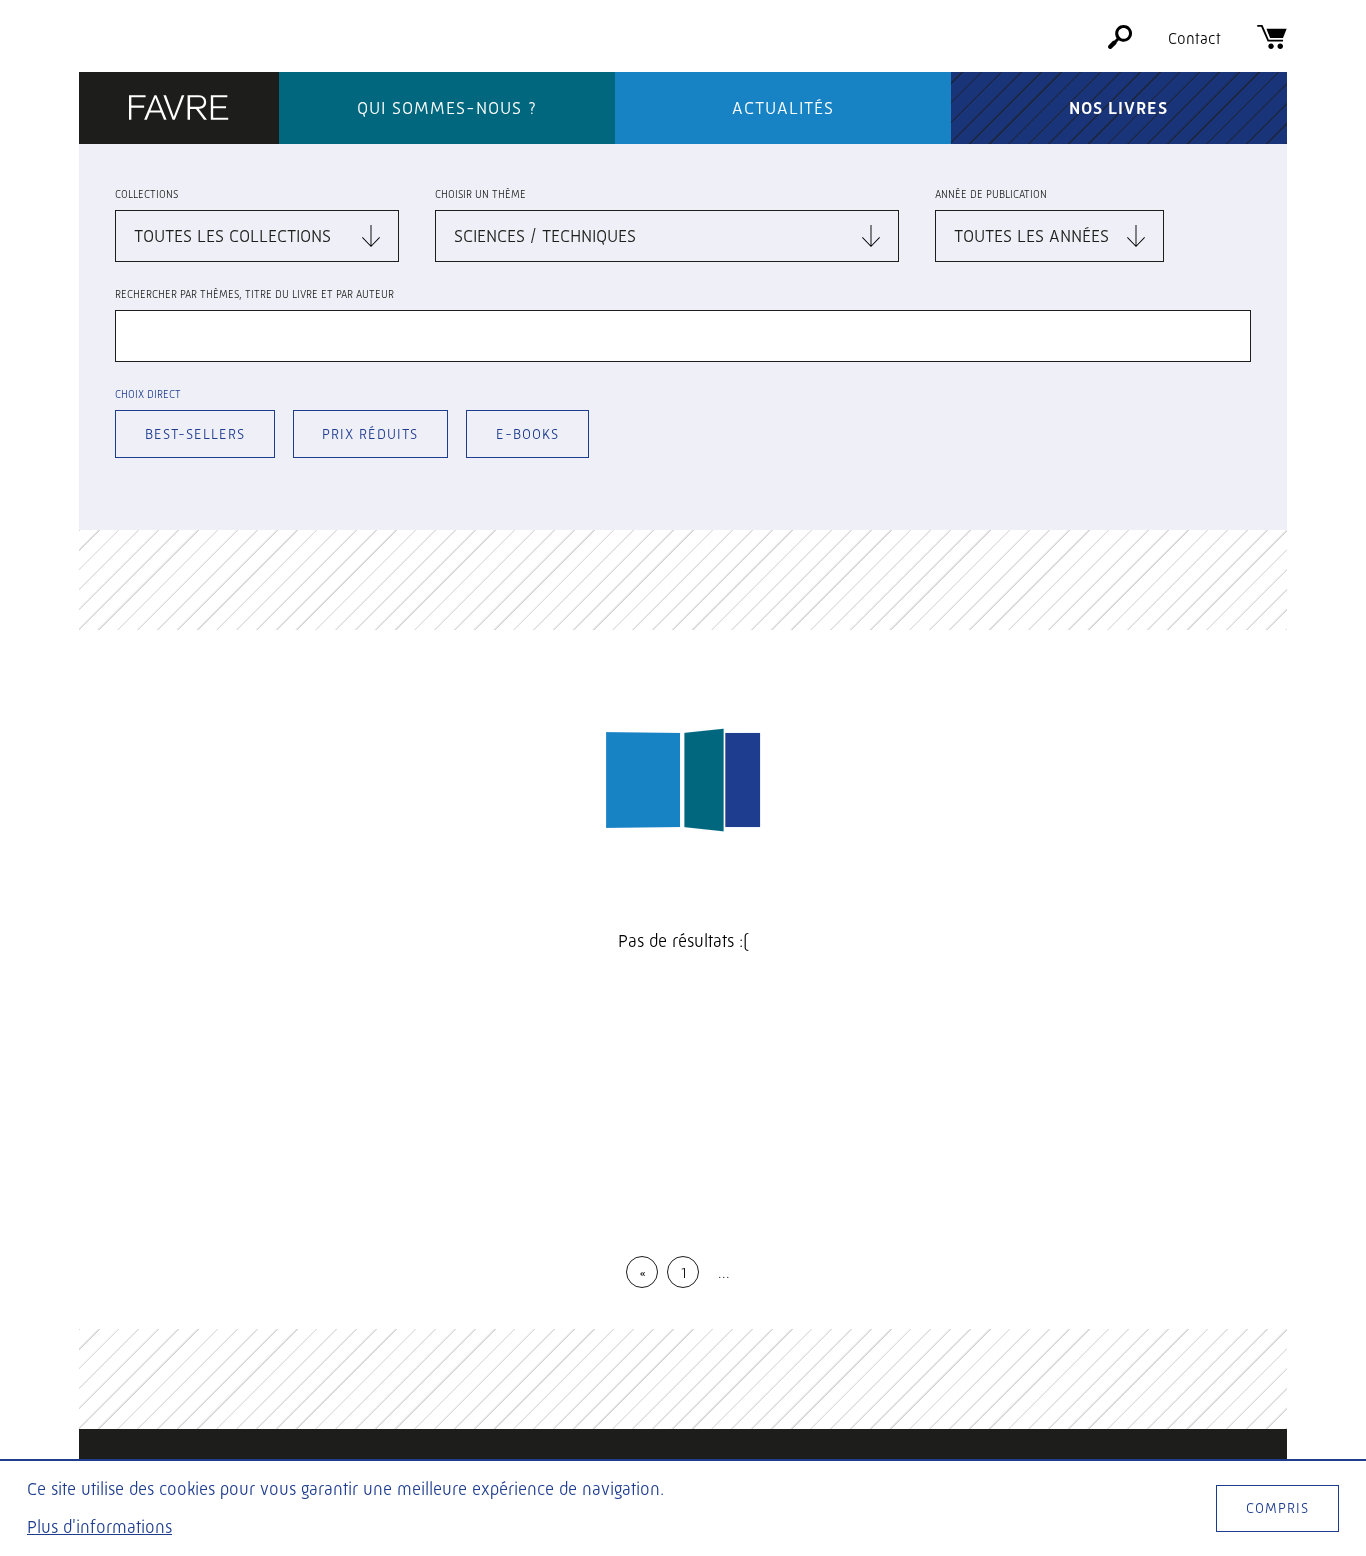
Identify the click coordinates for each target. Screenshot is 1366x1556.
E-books (527, 434)
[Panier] (1272, 43)
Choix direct (148, 394)
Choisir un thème (480, 194)
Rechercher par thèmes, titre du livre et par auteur (254, 294)
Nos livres (1118, 108)
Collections (146, 194)
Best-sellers (195, 434)
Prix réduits (370, 434)
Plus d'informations (99, 1527)
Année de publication (991, 194)
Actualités (783, 108)
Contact (1194, 38)
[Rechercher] (1120, 43)
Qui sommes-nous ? (447, 108)
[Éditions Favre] (179, 109)
